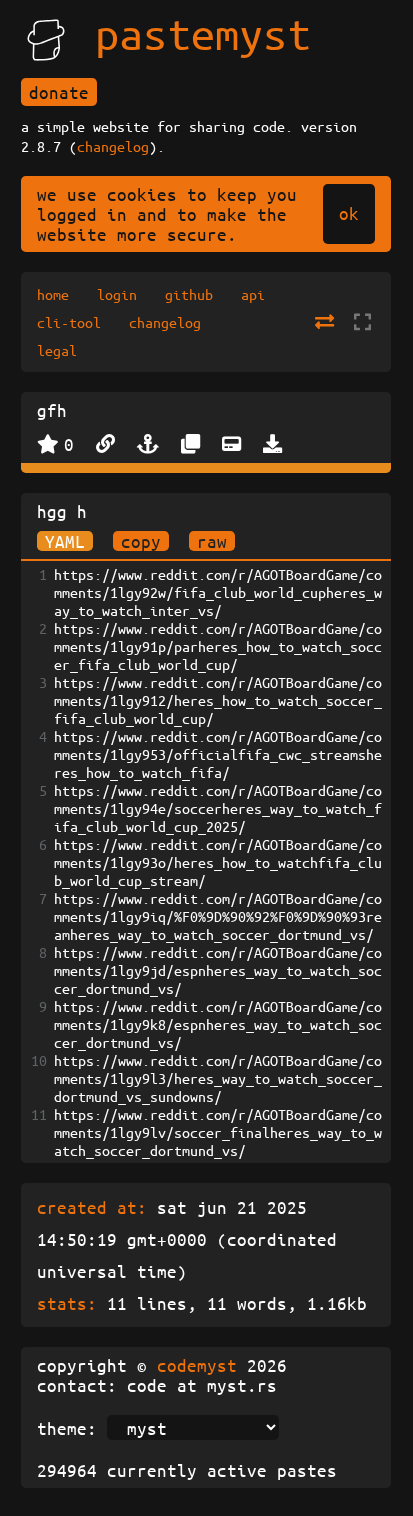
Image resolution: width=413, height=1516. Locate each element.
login (117, 294)
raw (212, 541)
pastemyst (203, 33)
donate (59, 92)
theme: (67, 1428)
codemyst (197, 1365)
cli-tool (69, 322)
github (189, 294)
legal (57, 350)
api (253, 294)
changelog (113, 146)
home (53, 294)
